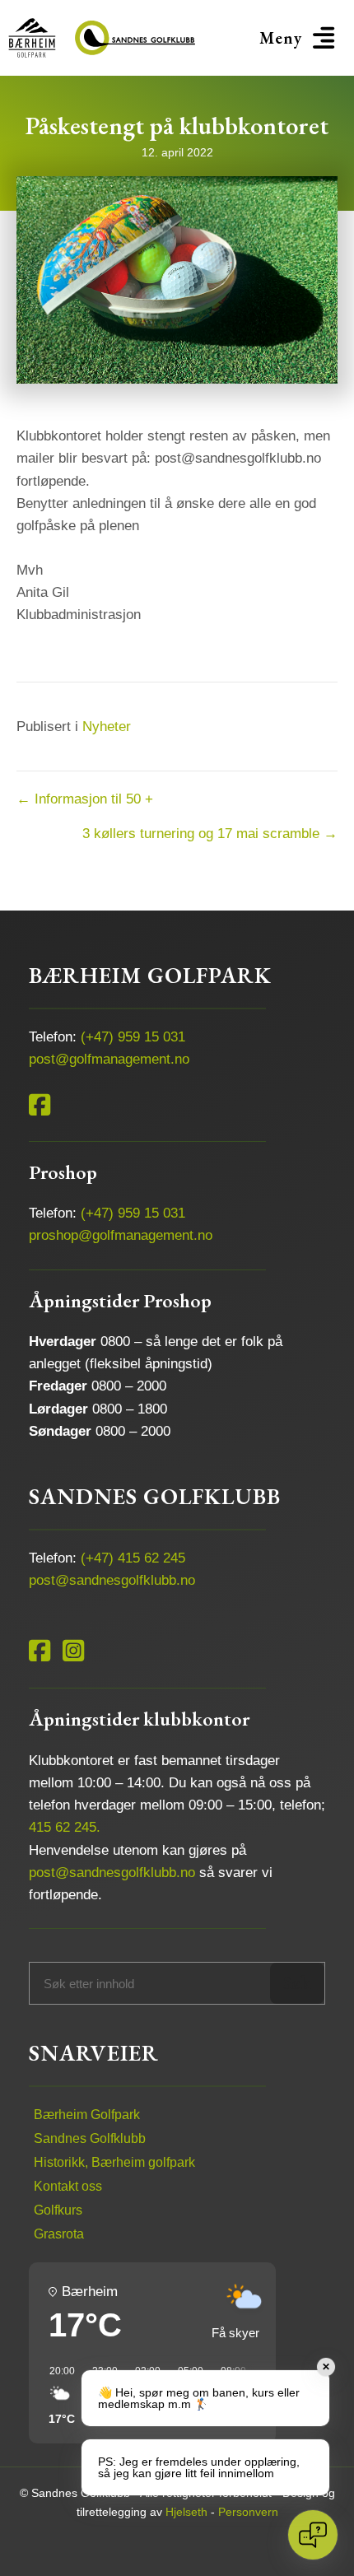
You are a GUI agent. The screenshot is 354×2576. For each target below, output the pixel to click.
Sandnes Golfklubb (90, 2138)
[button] (300, 38)
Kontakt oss (68, 2186)
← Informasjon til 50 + (85, 799)
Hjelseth (186, 2512)
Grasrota (59, 2234)
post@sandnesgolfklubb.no (112, 1580)
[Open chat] (313, 2535)
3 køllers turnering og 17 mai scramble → (210, 834)
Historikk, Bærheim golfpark (114, 2162)
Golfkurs (58, 2210)
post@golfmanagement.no (109, 1059)
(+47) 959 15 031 (133, 1037)
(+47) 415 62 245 (133, 1558)
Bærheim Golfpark (87, 2115)
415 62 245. (65, 1827)
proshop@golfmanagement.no (121, 1235)
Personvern (248, 2512)
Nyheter (107, 727)
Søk (297, 1983)
